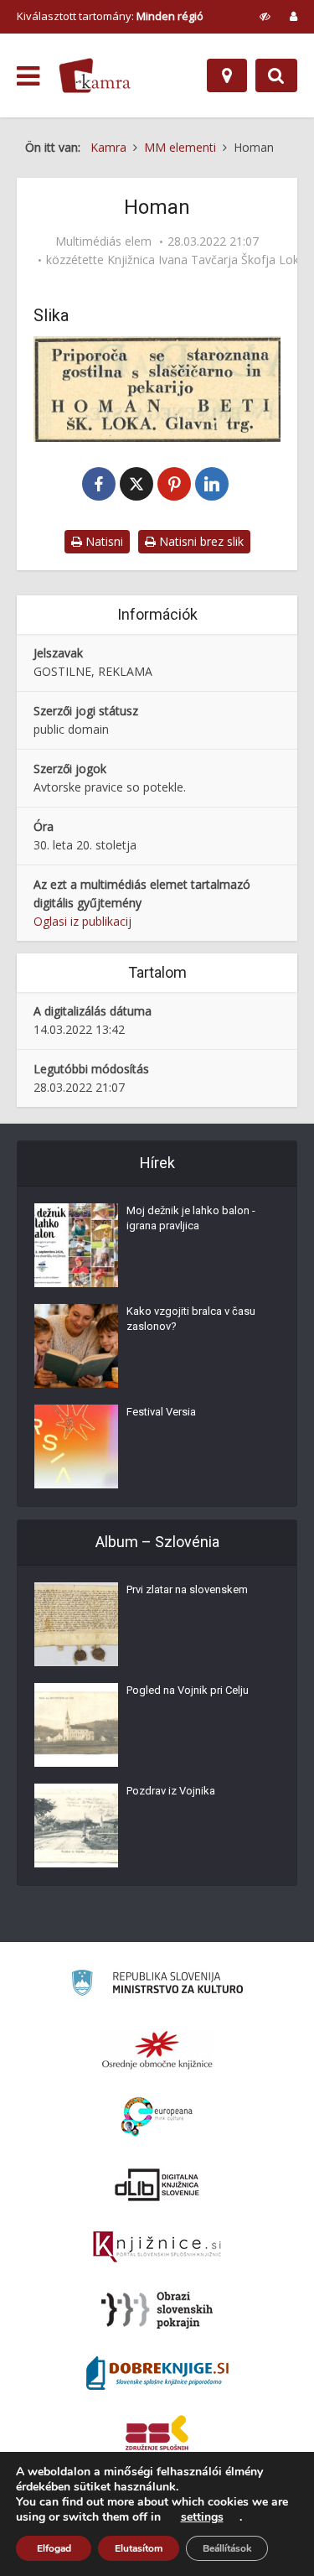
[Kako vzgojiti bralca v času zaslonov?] (76, 1346)
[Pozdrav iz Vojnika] (76, 1826)
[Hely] (227, 75)
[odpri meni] (28, 76)
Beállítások (227, 2548)
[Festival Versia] (76, 1446)
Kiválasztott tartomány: (110, 16)
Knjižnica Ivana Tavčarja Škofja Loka (206, 260)
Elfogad (54, 2548)
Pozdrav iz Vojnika (171, 1791)
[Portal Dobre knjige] (157, 2373)
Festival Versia (161, 1412)
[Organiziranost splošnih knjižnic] (157, 2049)
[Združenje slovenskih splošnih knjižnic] (157, 2247)
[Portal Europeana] (157, 2117)
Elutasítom (139, 2548)
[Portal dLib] (157, 2184)
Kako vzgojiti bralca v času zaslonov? (191, 1319)
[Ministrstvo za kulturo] (157, 1985)
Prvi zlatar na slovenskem (187, 1589)
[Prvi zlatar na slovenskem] (76, 1624)
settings (202, 2517)
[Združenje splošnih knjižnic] (157, 2436)
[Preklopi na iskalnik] (276, 75)
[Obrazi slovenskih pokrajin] (157, 2310)
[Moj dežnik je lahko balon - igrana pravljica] (76, 1245)
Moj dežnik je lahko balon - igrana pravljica (191, 1218)
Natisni (103, 541)
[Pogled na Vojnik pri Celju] (76, 1725)
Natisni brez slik (200, 541)
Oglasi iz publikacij (82, 921)
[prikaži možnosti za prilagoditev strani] (265, 16)
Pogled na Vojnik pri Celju (188, 1690)
